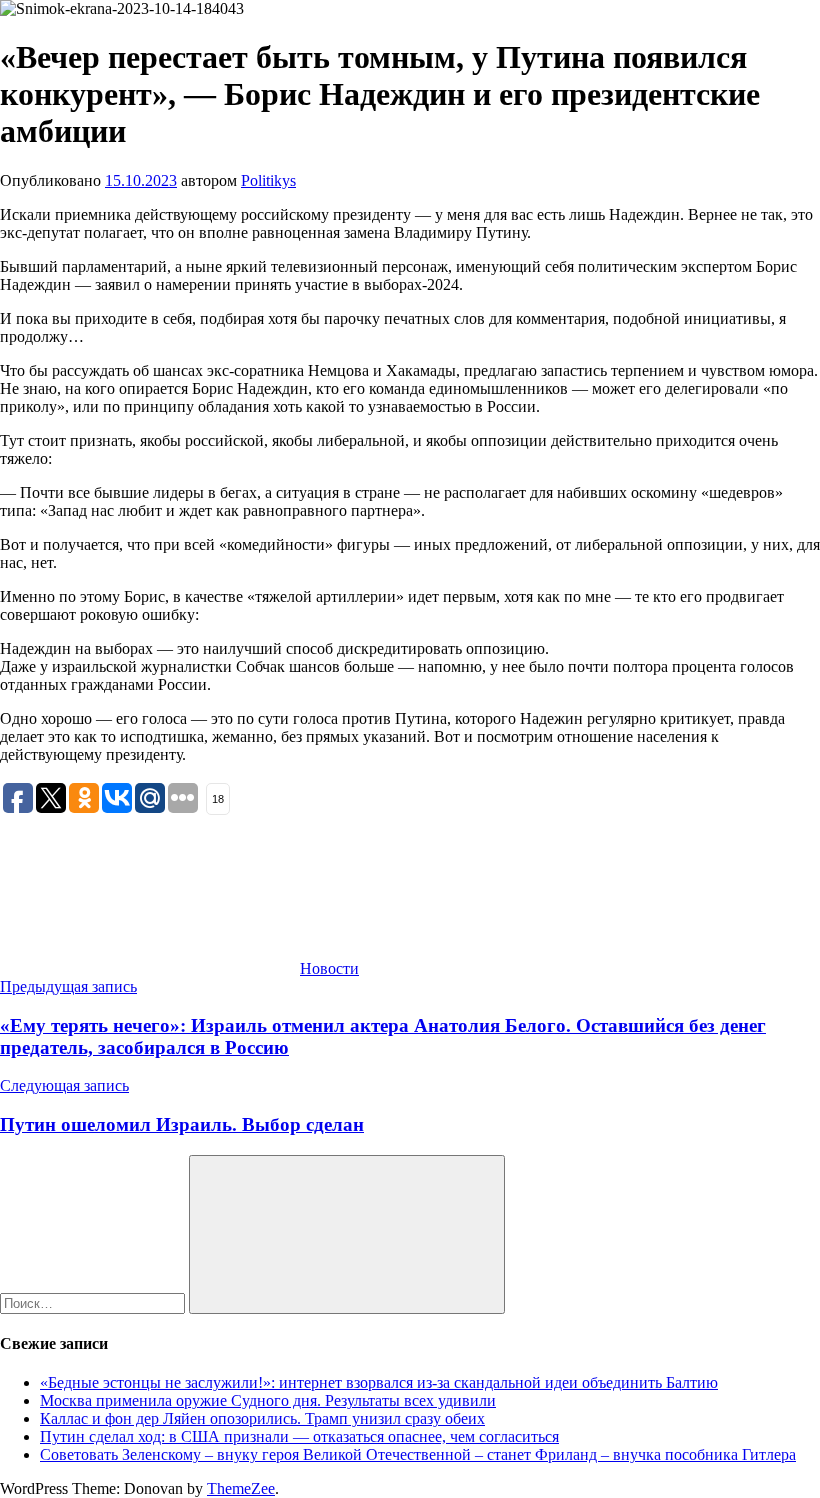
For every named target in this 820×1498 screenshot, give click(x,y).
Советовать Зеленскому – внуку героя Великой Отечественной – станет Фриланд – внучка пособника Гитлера (418, 1454)
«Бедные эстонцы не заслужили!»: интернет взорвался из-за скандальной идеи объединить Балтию (379, 1382)
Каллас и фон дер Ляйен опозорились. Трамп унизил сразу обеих (262, 1418)
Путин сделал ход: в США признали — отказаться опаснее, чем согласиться (299, 1436)
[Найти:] (94, 1302)
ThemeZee (241, 1488)
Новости (329, 968)
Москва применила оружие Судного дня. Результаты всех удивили (268, 1400)
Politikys (268, 180)
